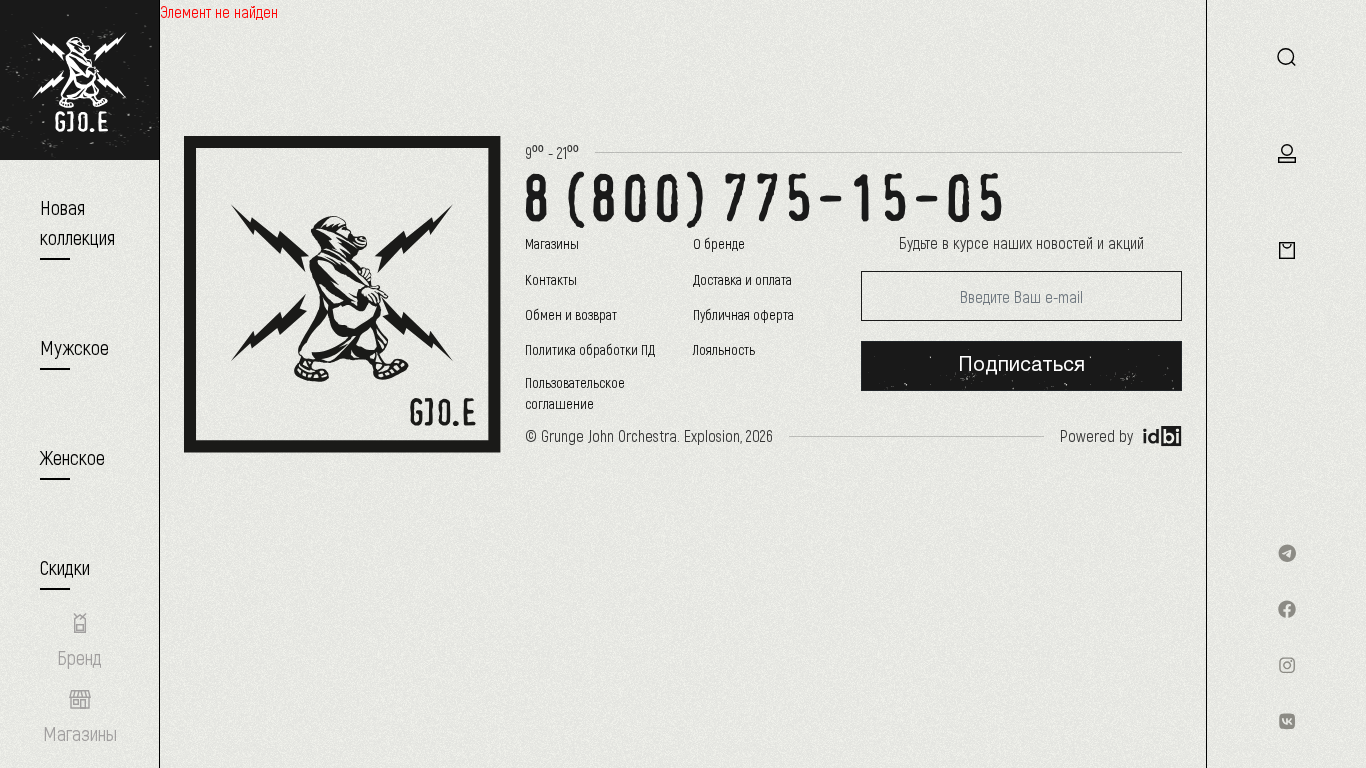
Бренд (79, 657)
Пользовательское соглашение (575, 393)
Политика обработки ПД (590, 349)
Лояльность (724, 349)
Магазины (552, 243)
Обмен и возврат (571, 314)
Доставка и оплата (742, 279)
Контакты (551, 279)
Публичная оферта (743, 314)
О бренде (719, 243)
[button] (74, 347)
